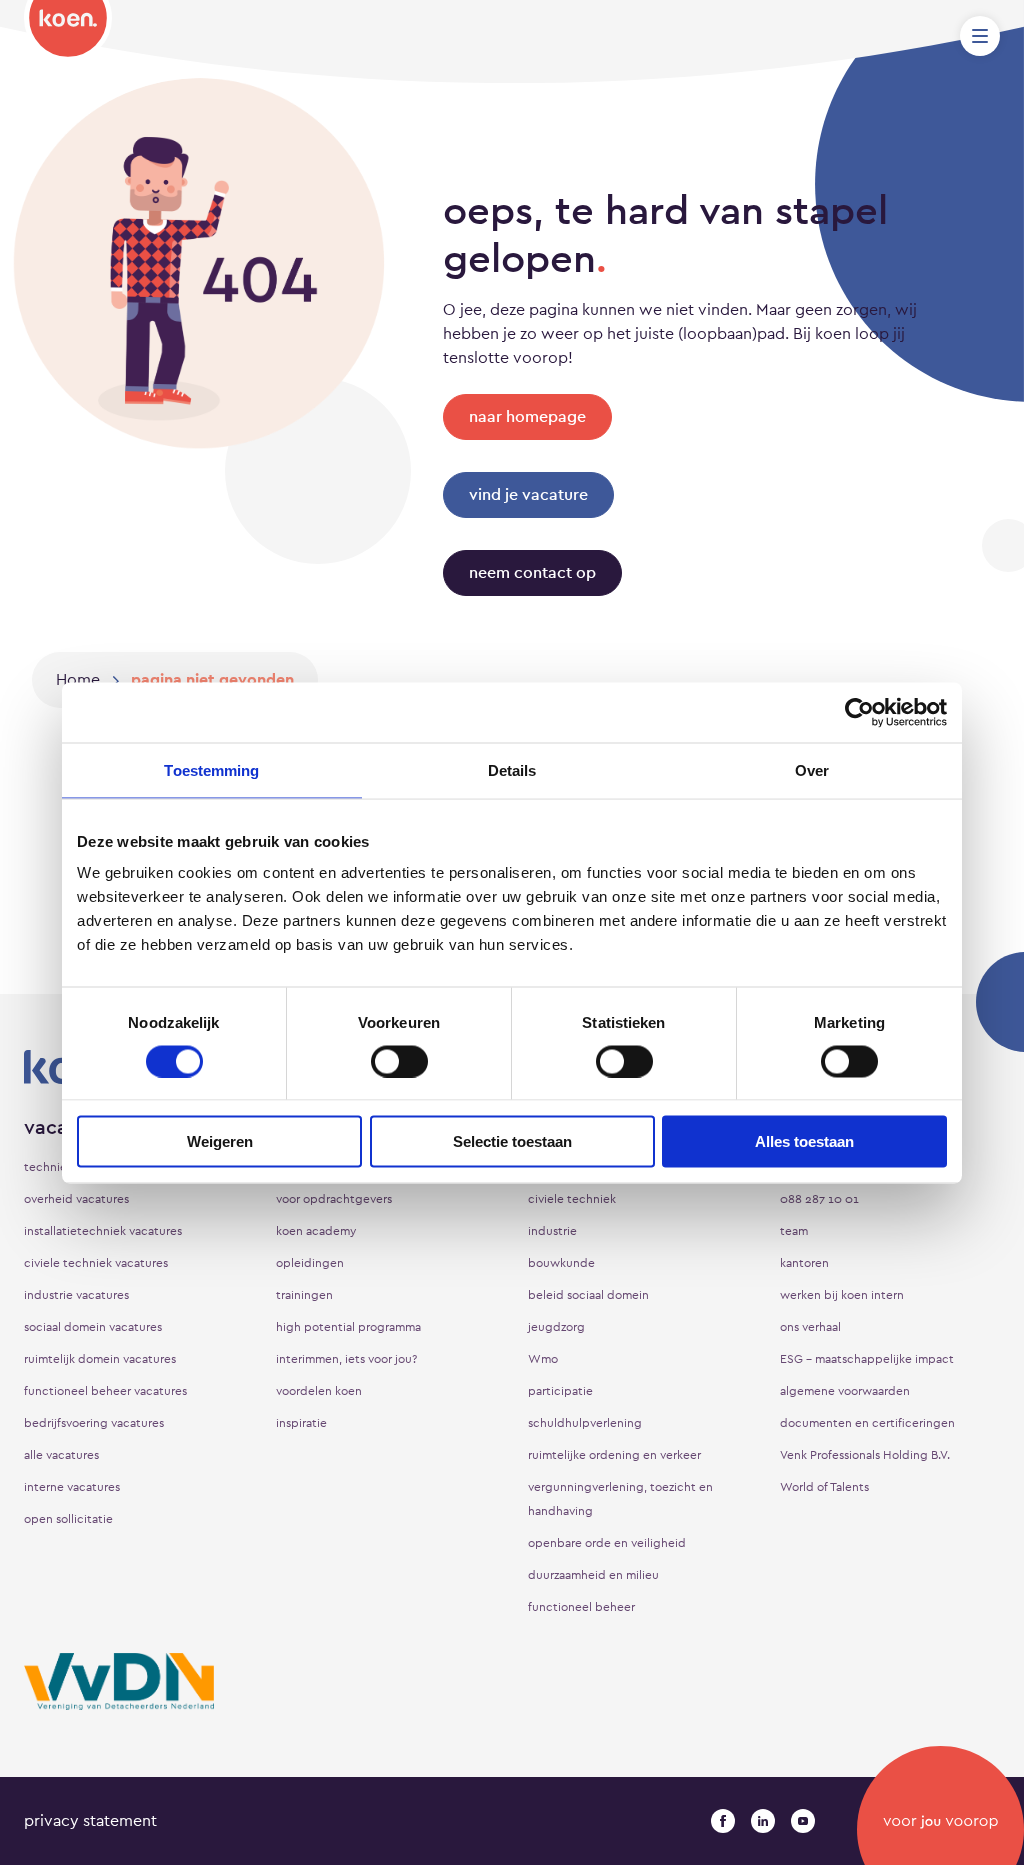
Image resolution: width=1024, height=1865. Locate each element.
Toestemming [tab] (211, 769)
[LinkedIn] (763, 1821)
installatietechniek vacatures (103, 1231)
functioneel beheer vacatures (105, 1391)
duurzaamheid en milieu (593, 1575)
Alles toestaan (804, 1141)
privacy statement (90, 1820)
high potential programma (348, 1327)
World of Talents (824, 1487)
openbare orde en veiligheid (607, 1543)
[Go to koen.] (78, 680)
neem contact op (532, 572)
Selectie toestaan (512, 1141)
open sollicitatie (68, 1519)
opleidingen (310, 1263)
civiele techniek (572, 1199)
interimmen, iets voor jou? (346, 1359)
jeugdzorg (556, 1327)
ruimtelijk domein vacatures (100, 1359)
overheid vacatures (76, 1199)
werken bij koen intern (842, 1295)
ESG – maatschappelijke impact (867, 1359)
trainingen (304, 1295)
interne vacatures (72, 1487)
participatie (560, 1391)
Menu (980, 36)
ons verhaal (810, 1327)
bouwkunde (561, 1263)
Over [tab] (812, 769)
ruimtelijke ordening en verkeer (614, 1455)
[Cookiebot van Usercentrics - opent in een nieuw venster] (859, 712)
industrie (552, 1231)
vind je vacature (528, 494)
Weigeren (220, 1141)
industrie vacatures (76, 1295)
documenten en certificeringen (867, 1423)
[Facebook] (723, 1821)
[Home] (68, 31)
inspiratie (301, 1423)
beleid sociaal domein (588, 1295)
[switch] (399, 1061)
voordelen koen (319, 1391)
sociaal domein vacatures (93, 1327)
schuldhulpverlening (585, 1423)
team (794, 1231)
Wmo (543, 1359)
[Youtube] (803, 1821)
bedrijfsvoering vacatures (94, 1423)
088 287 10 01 (819, 1199)
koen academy (316, 1231)
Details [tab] (512, 769)
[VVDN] (119, 1681)
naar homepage (527, 416)
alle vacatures (61, 1455)
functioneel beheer (581, 1607)
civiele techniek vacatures (96, 1263)
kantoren (804, 1263)
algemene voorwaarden (845, 1391)
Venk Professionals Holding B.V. (865, 1455)
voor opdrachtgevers (334, 1199)
